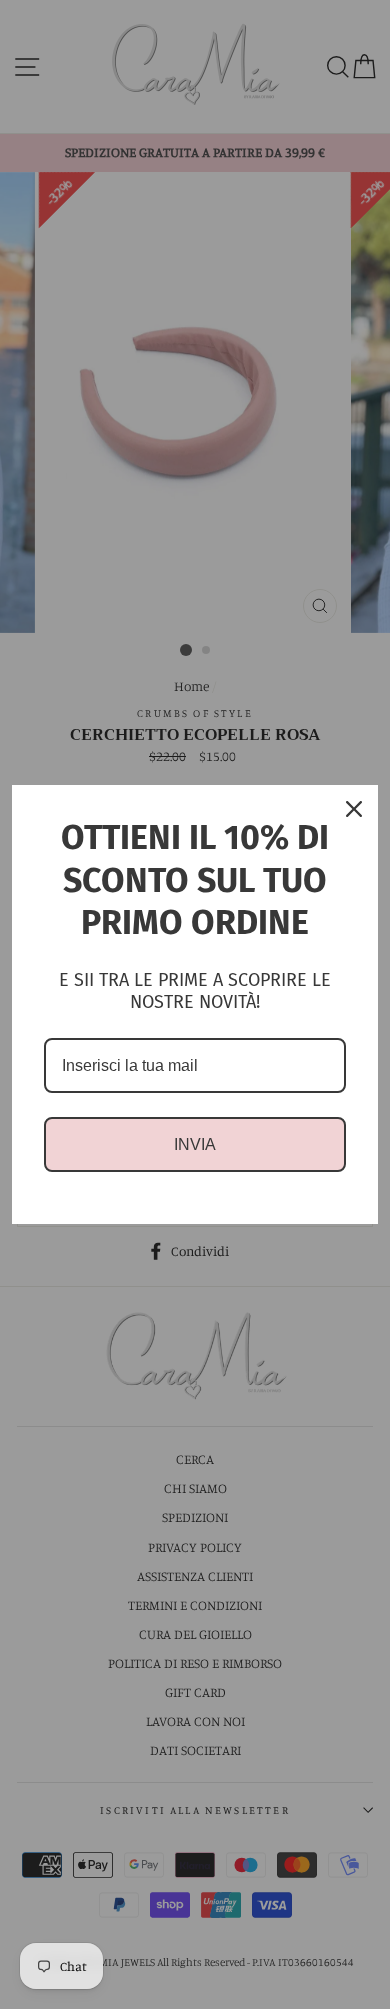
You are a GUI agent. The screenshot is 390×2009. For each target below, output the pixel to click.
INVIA (195, 1144)
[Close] (354, 809)
